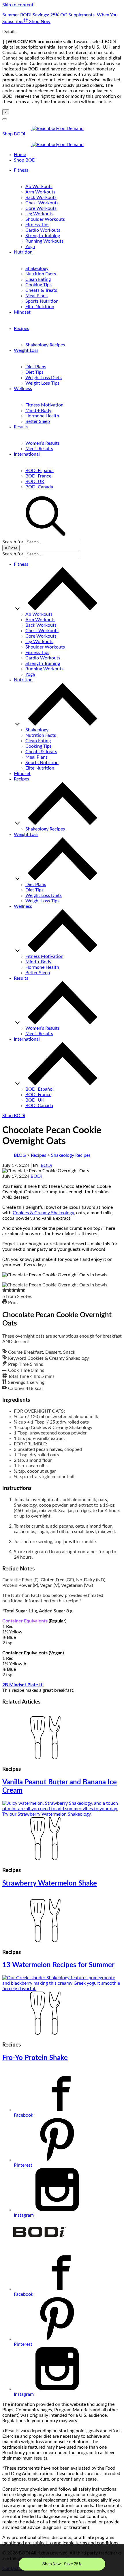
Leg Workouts (39, 214)
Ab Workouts (39, 187)
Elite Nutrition (40, 307)
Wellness (23, 389)
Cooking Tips (38, 285)
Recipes (21, 329)
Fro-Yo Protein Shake (35, 2058)
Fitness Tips (37, 225)
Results (21, 427)
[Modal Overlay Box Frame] (62, 2560)
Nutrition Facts (41, 274)
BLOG (20, 1155)
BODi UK (35, 482)
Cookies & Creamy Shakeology (43, 1213)
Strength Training (43, 236)
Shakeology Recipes (45, 345)
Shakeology (37, 268)
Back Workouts (41, 197)
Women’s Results (43, 443)
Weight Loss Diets (44, 378)
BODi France (38, 476)
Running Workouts (44, 241)
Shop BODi (14, 134)
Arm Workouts (40, 192)
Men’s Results (39, 449)
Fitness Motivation (44, 405)
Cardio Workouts (43, 230)
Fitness (21, 170)
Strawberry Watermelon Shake (50, 1883)
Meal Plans (36, 296)
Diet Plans (36, 367)
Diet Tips (34, 372)
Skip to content (18, 5)
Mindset (22, 312)
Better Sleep (38, 421)
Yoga (30, 247)
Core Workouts (41, 208)
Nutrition (23, 252)
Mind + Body (38, 411)
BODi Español (40, 471)
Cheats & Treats (41, 290)
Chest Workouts (42, 203)
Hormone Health (42, 416)
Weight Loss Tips (42, 383)
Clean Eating (38, 279)
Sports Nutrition (42, 301)
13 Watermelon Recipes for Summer (58, 1965)
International (27, 454)
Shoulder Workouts (45, 219)
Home (20, 155)
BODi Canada (39, 487)
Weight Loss (26, 350)
